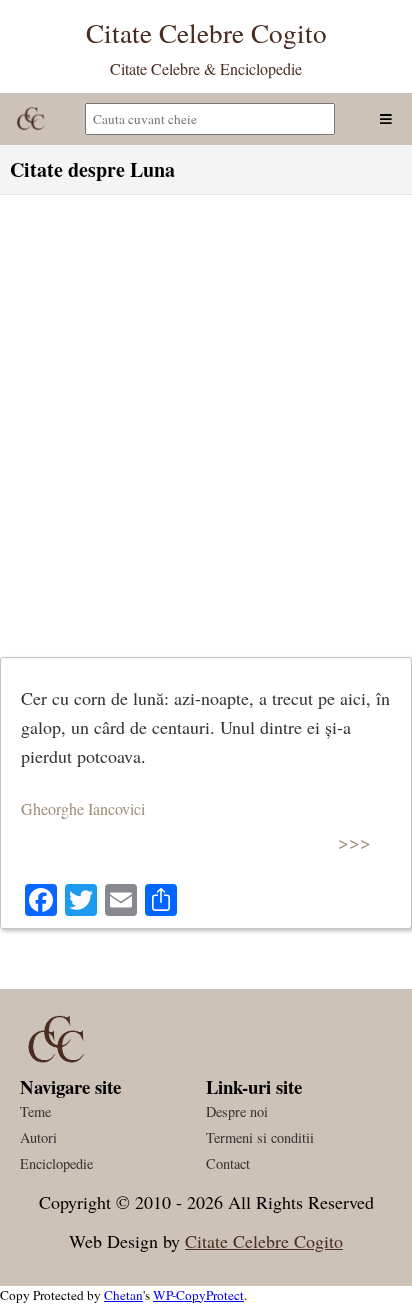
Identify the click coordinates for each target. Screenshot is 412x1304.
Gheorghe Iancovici (83, 808)
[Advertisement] (206, 421)
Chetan (123, 1295)
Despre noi (237, 1111)
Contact (228, 1163)
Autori (38, 1137)
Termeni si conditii (260, 1137)
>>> (354, 841)
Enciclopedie (56, 1163)
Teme (35, 1111)
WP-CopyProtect (198, 1295)
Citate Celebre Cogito (264, 1241)
